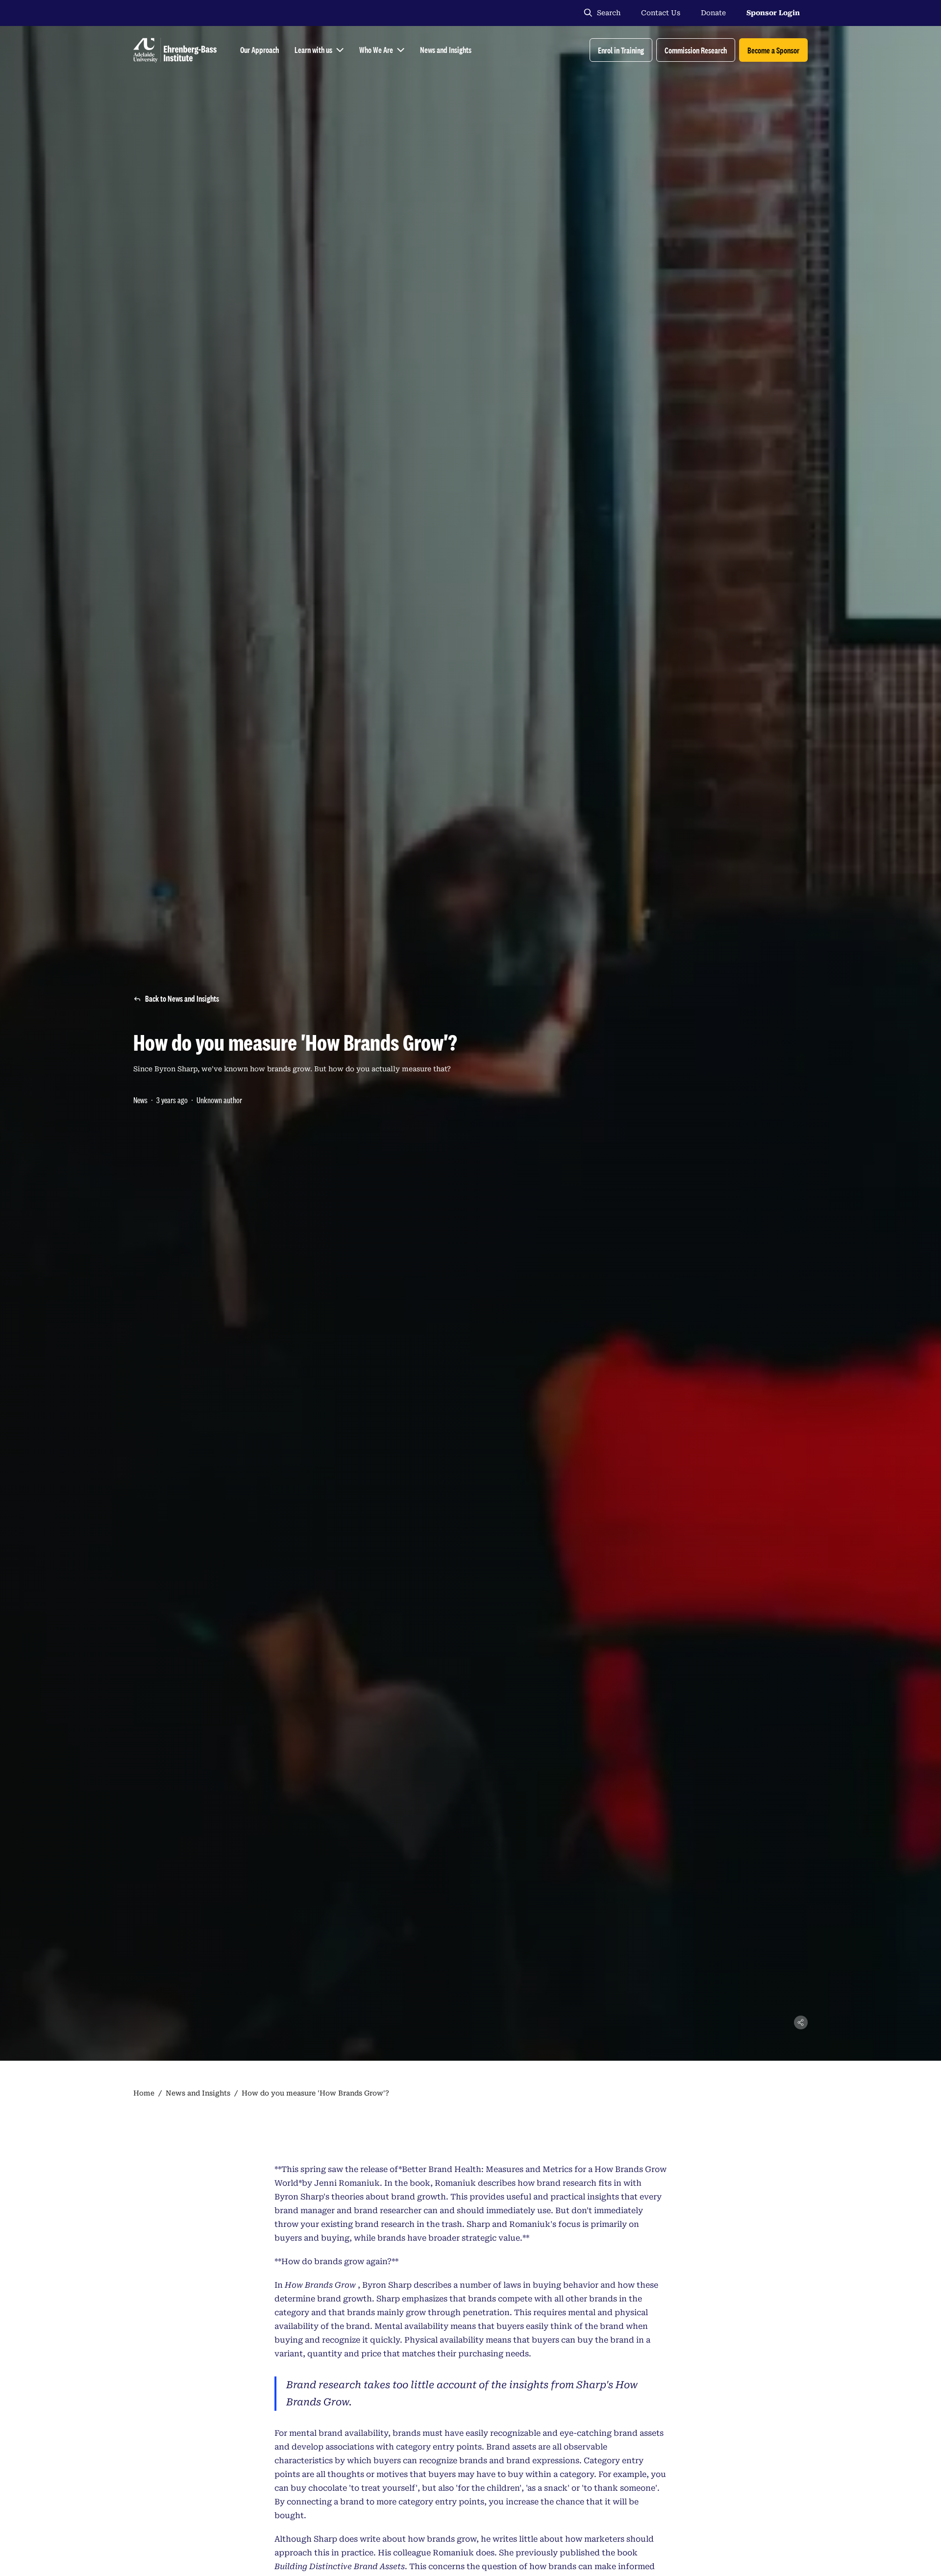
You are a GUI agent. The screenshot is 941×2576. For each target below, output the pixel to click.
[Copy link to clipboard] (801, 2022)
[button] (621, 50)
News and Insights (198, 2093)
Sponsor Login (773, 13)
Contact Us (661, 13)
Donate (713, 13)
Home (144, 2093)
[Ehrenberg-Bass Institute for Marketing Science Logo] (175, 50)
